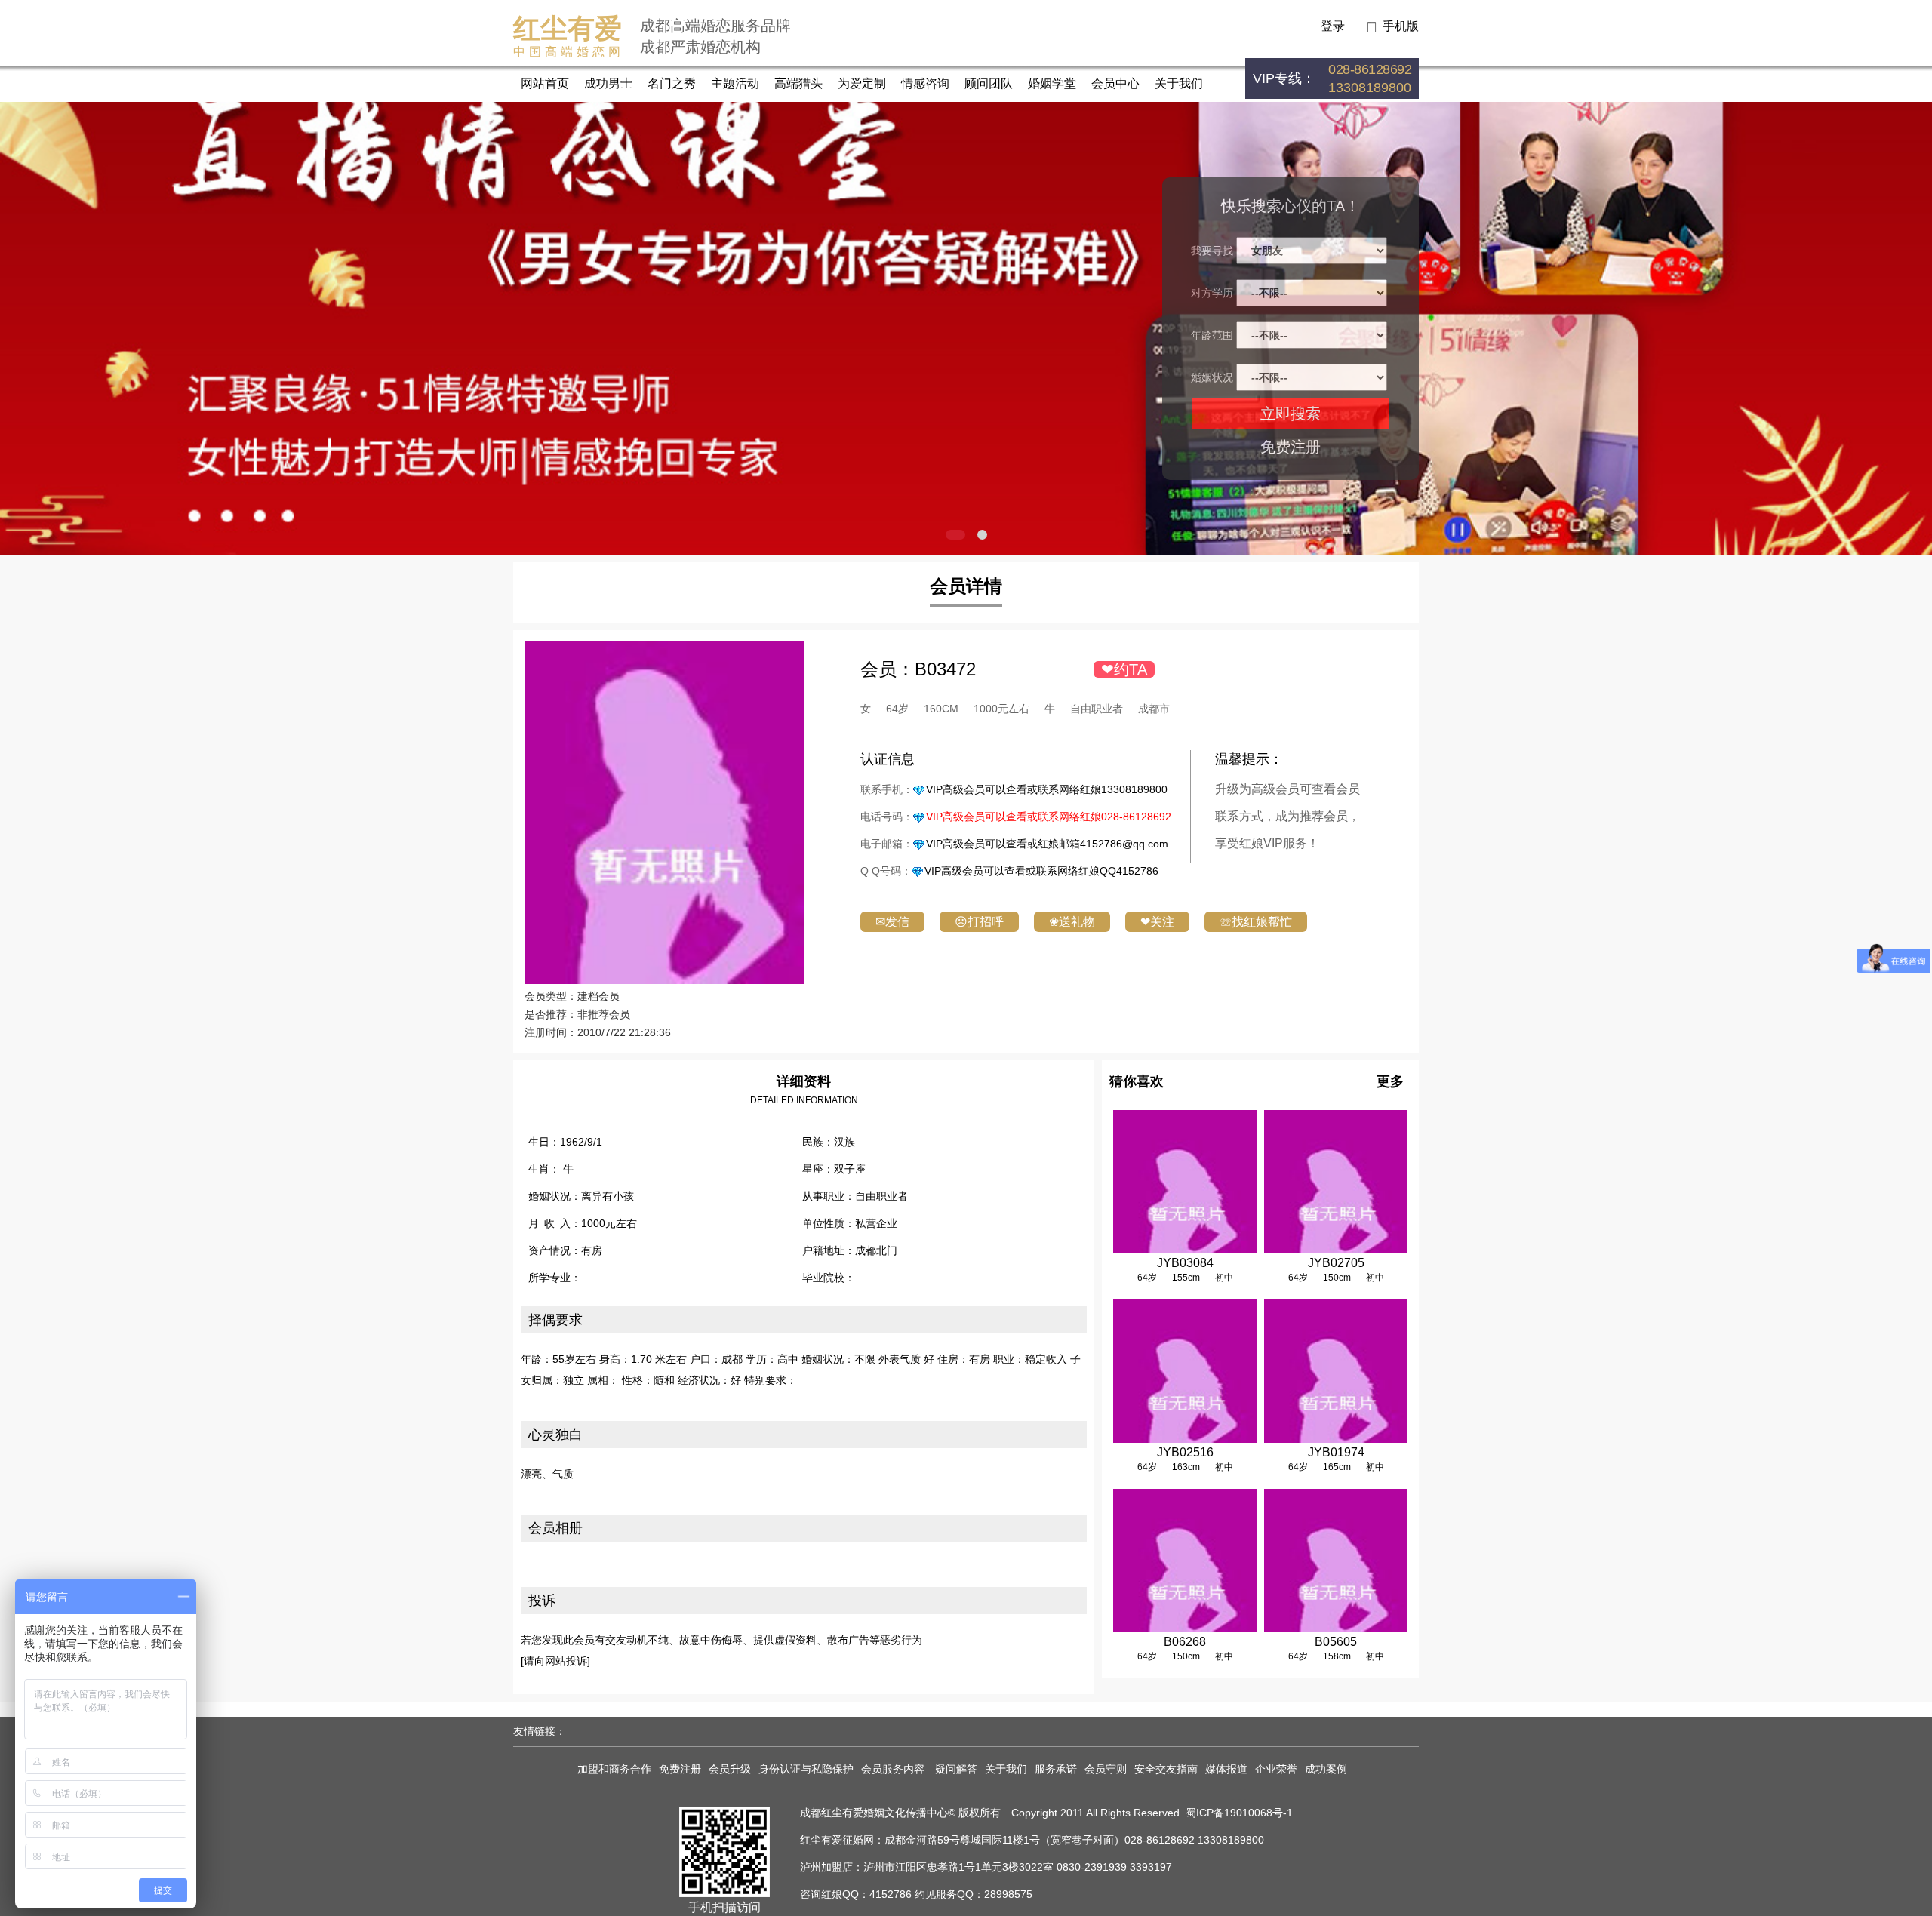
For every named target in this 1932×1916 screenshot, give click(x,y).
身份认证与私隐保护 (806, 1769)
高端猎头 (798, 83)
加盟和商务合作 (614, 1769)
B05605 (1336, 1642)
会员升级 (730, 1769)
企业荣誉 (1276, 1769)
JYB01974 (1336, 1452)
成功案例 (1326, 1769)
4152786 (891, 1894)
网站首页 (545, 83)
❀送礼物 (1072, 922)
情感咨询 (925, 83)
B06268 (1185, 1642)
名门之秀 (672, 83)
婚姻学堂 (1052, 83)
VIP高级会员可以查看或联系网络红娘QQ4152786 (1041, 871)
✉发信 (892, 922)
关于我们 (1179, 83)
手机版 (1401, 26)
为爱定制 (862, 83)
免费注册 (1291, 447)
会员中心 (1115, 83)
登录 (1333, 26)
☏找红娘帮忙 (1256, 922)
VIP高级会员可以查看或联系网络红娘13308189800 (1047, 789)
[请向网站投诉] (555, 1661)
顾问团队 (989, 83)
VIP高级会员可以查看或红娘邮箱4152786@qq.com (1047, 844)
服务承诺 (1056, 1769)
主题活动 (735, 83)
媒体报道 (1226, 1769)
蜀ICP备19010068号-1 (1239, 1813)
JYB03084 (1185, 1263)
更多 (1390, 1081)
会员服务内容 (894, 1769)
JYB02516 (1185, 1452)
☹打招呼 (979, 922)
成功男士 (608, 83)
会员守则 (1106, 1769)
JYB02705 (1336, 1263)
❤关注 (1157, 922)
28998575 (1008, 1894)
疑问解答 (956, 1769)
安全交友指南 (1166, 1769)
